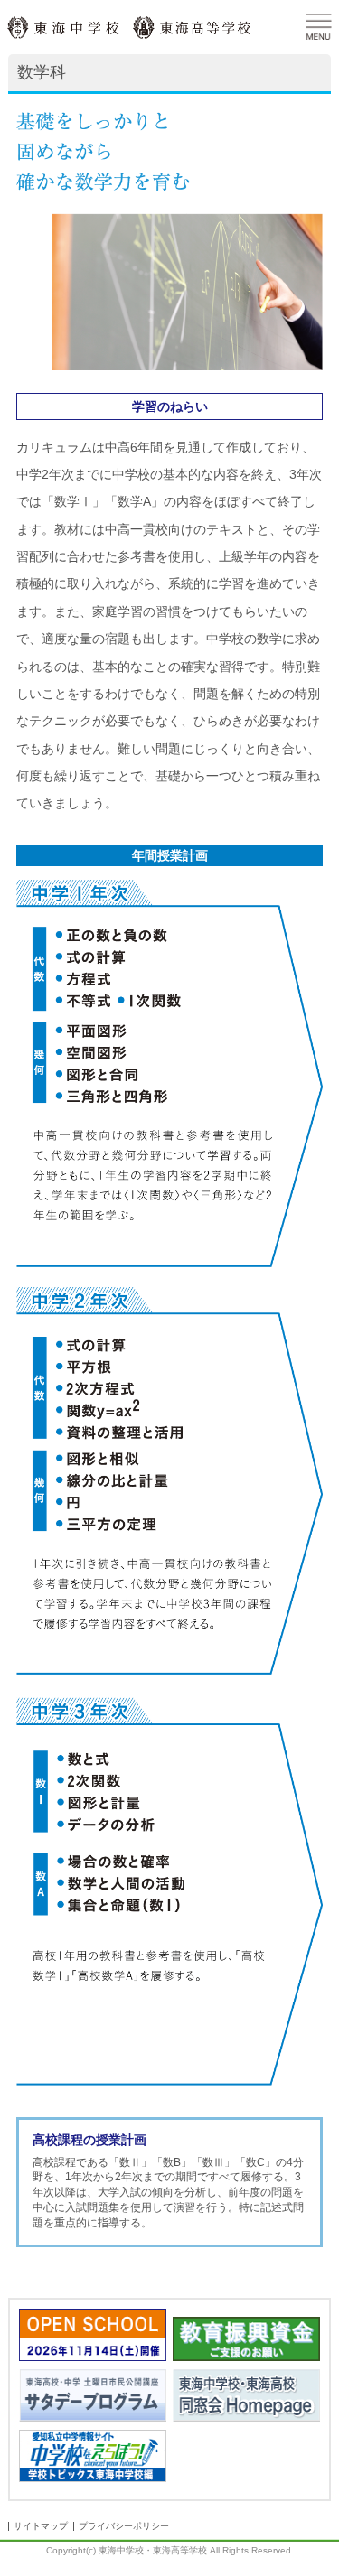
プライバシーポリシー (124, 2526)
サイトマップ (41, 2526)
